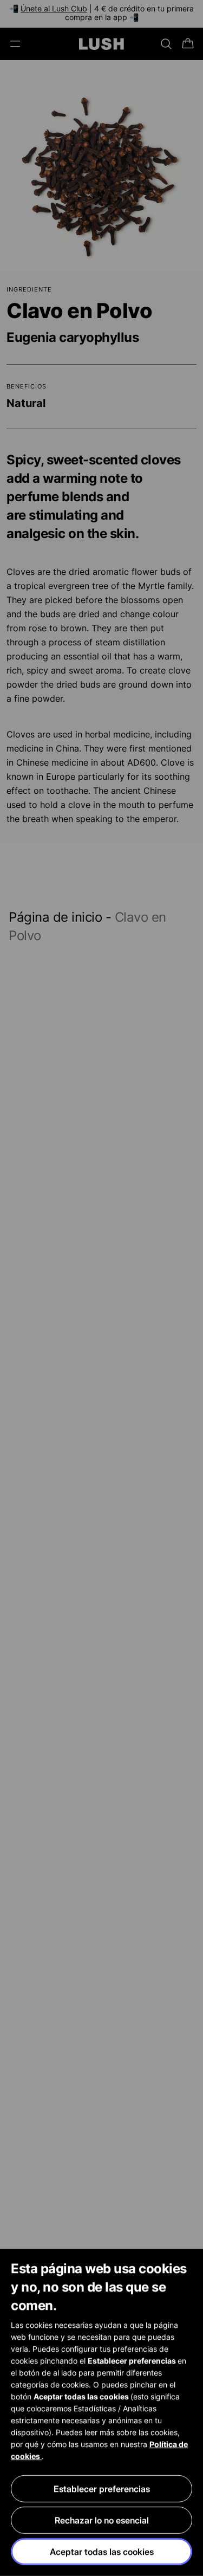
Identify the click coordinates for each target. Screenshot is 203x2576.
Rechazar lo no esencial (102, 2520)
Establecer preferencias (102, 2489)
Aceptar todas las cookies (102, 2552)
